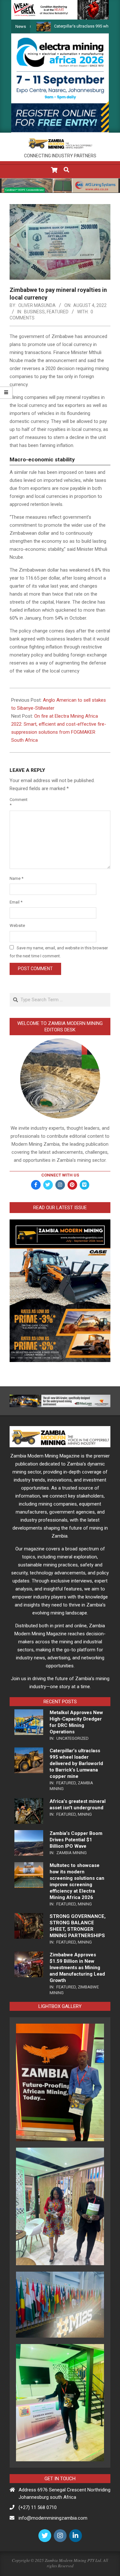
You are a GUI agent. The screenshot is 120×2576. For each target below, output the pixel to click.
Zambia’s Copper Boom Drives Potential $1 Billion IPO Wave (76, 1840)
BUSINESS (34, 312)
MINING (85, 1814)
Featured (58, 312)
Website (17, 925)
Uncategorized (72, 1738)
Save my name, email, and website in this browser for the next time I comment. (59, 952)
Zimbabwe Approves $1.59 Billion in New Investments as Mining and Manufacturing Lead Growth (77, 1968)
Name (16, 878)
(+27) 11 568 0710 (38, 2507)
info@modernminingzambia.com (53, 2518)
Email (16, 902)
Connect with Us (60, 1175)
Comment (17, 802)
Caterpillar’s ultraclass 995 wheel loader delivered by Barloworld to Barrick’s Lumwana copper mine (76, 1763)
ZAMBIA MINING (72, 1853)
